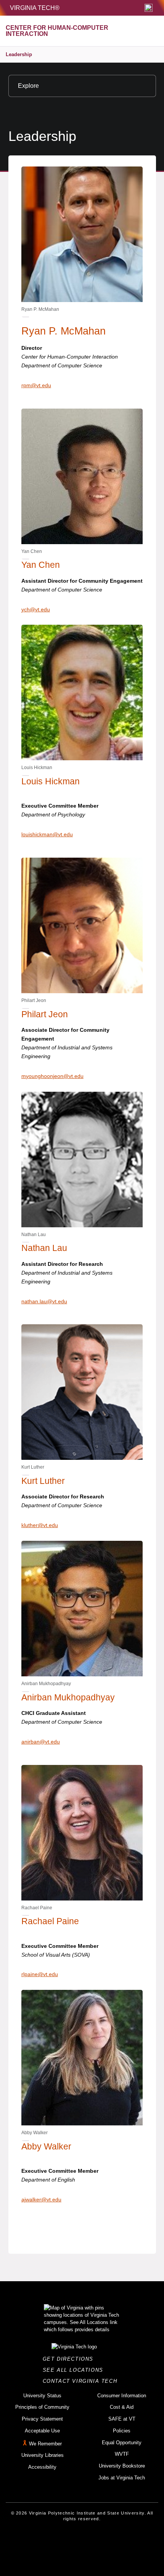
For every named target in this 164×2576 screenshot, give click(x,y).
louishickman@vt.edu (47, 834)
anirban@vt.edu (41, 1742)
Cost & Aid (122, 2407)
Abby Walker (46, 2146)
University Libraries (43, 2455)
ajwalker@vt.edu (41, 2199)
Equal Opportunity (122, 2443)
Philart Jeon (45, 1014)
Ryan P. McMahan (64, 331)
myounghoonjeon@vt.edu (52, 1076)
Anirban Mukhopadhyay (68, 1697)
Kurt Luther (43, 1481)
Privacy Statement (42, 2419)
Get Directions (70, 2359)
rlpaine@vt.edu (40, 1974)
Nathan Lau (44, 1248)
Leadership (19, 54)
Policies (122, 2431)
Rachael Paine (50, 1921)
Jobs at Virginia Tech (122, 2478)
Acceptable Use (42, 2431)
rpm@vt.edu (36, 385)
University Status (42, 2396)
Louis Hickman (51, 781)
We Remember (45, 2444)
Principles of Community (42, 2407)
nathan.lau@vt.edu (44, 1301)
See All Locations (75, 2370)
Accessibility (42, 2467)
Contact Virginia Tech (82, 2381)
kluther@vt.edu (40, 1525)
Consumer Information (122, 2396)
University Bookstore (122, 2466)
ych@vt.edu (36, 609)
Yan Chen (41, 565)
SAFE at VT (122, 2419)
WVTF (122, 2454)
